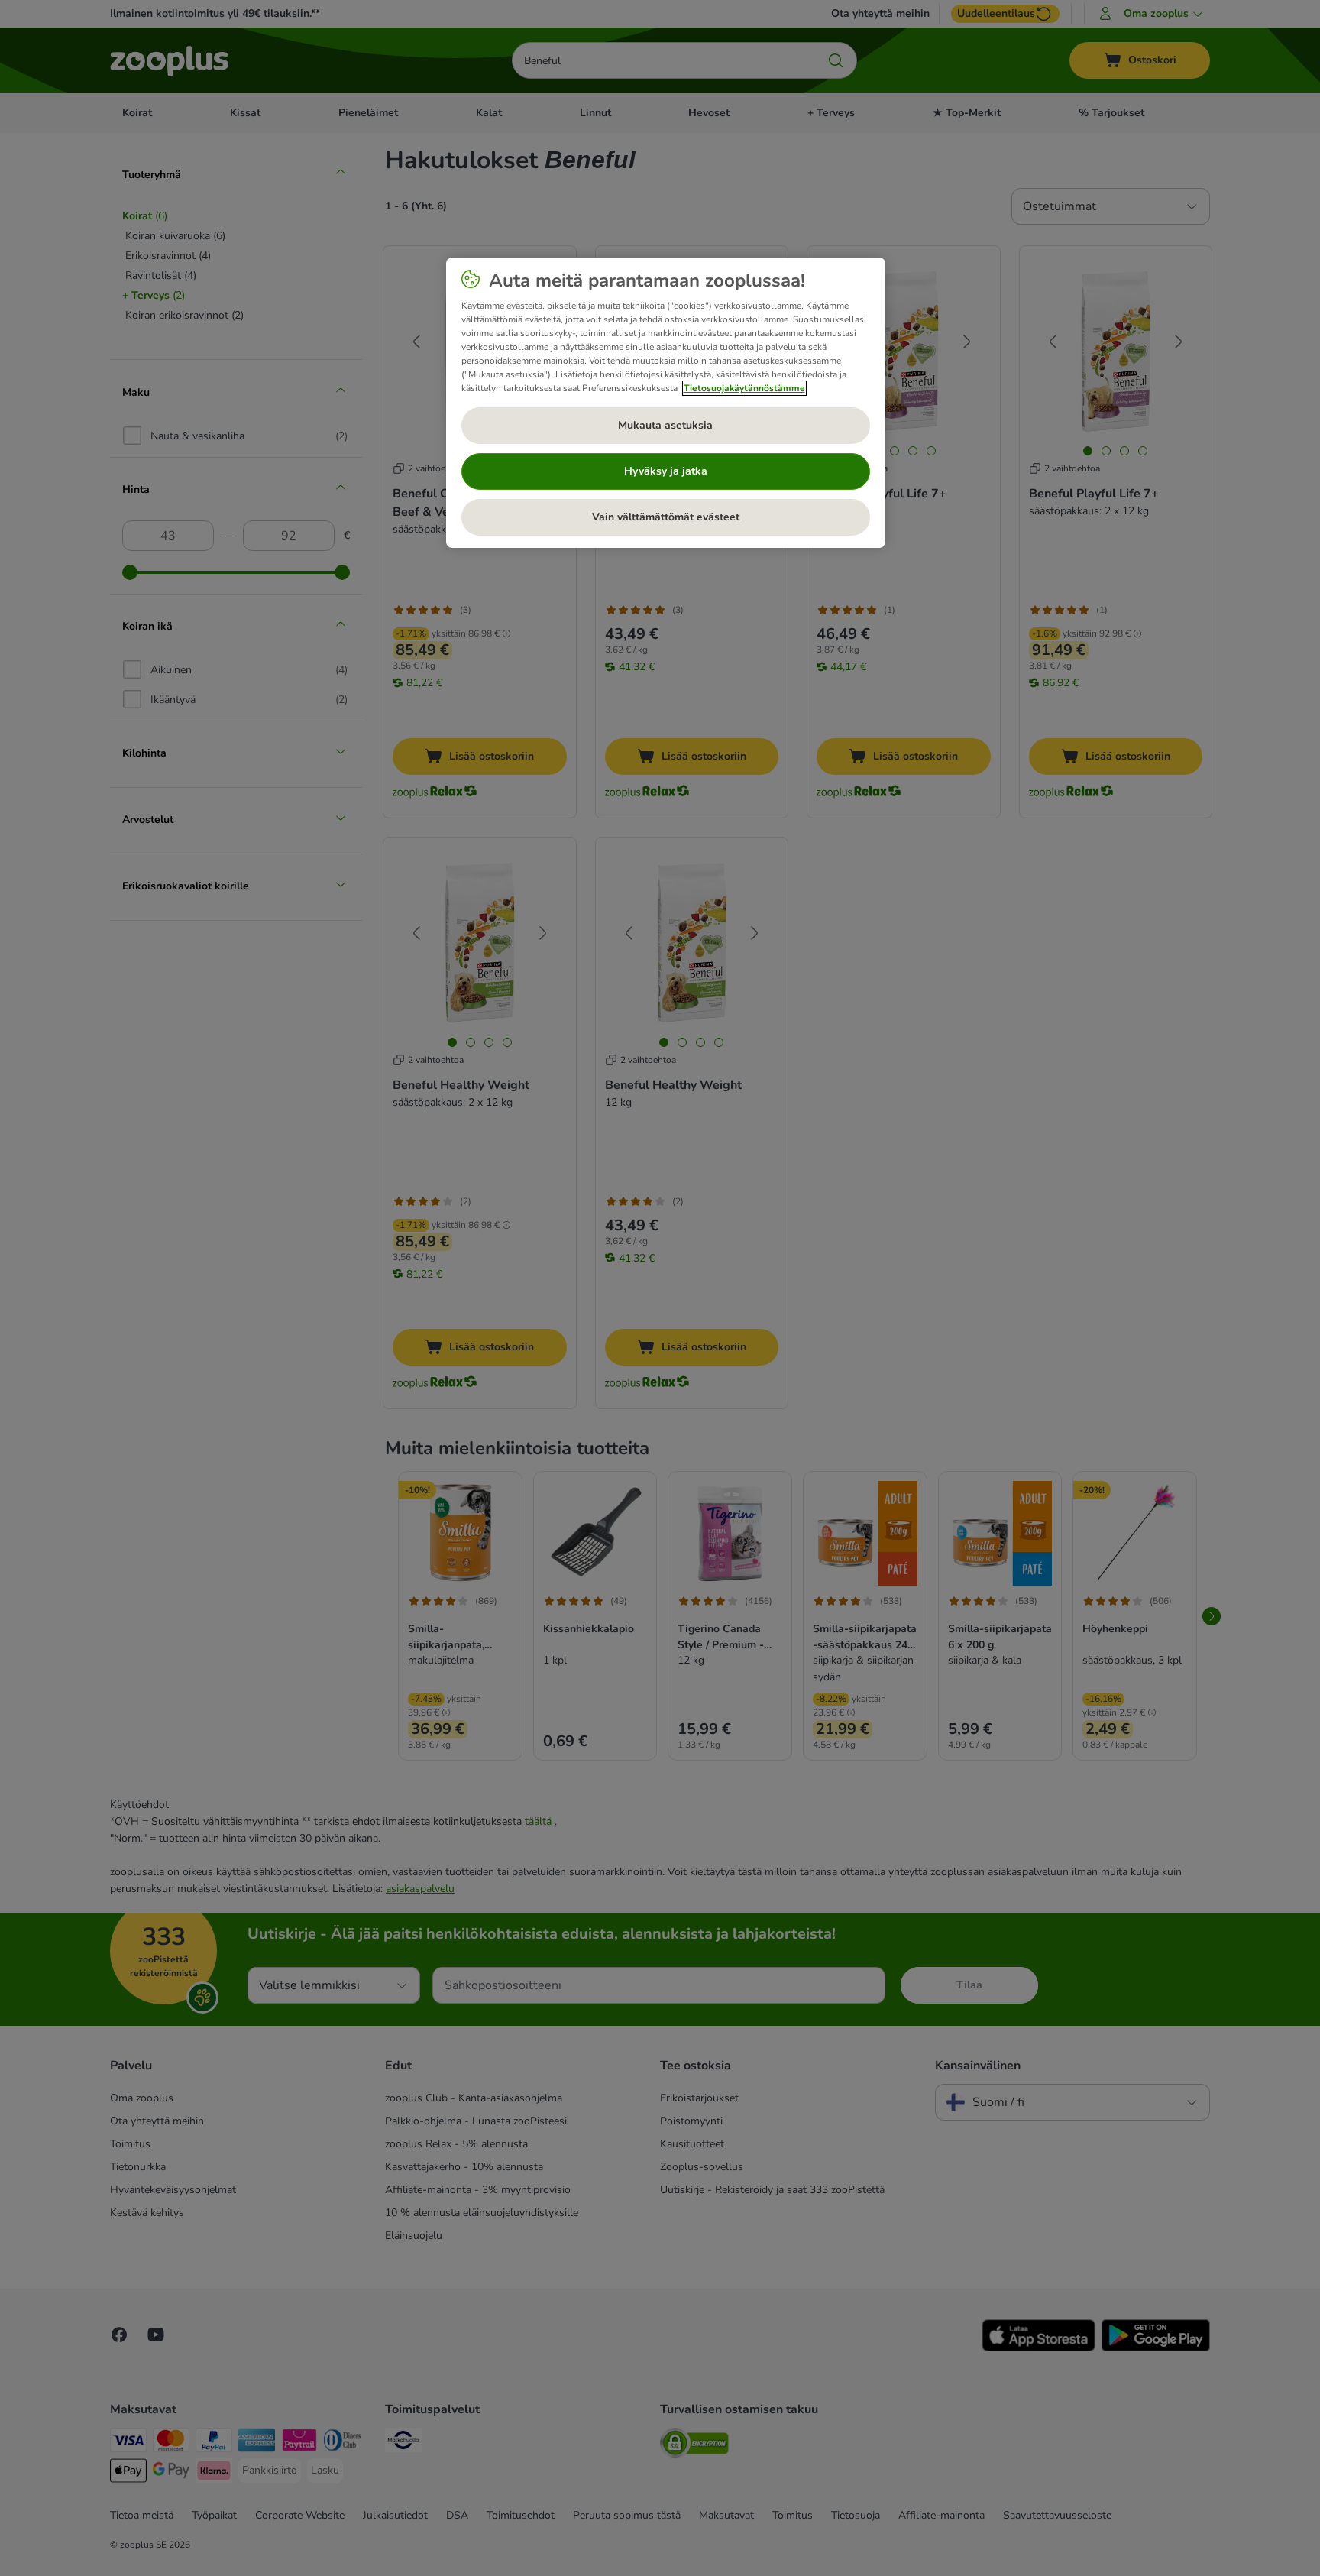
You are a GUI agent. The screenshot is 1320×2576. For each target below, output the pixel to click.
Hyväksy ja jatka (666, 471)
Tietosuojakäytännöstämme (744, 388)
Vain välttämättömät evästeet (666, 517)
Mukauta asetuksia (665, 425)
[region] (666, 403)
